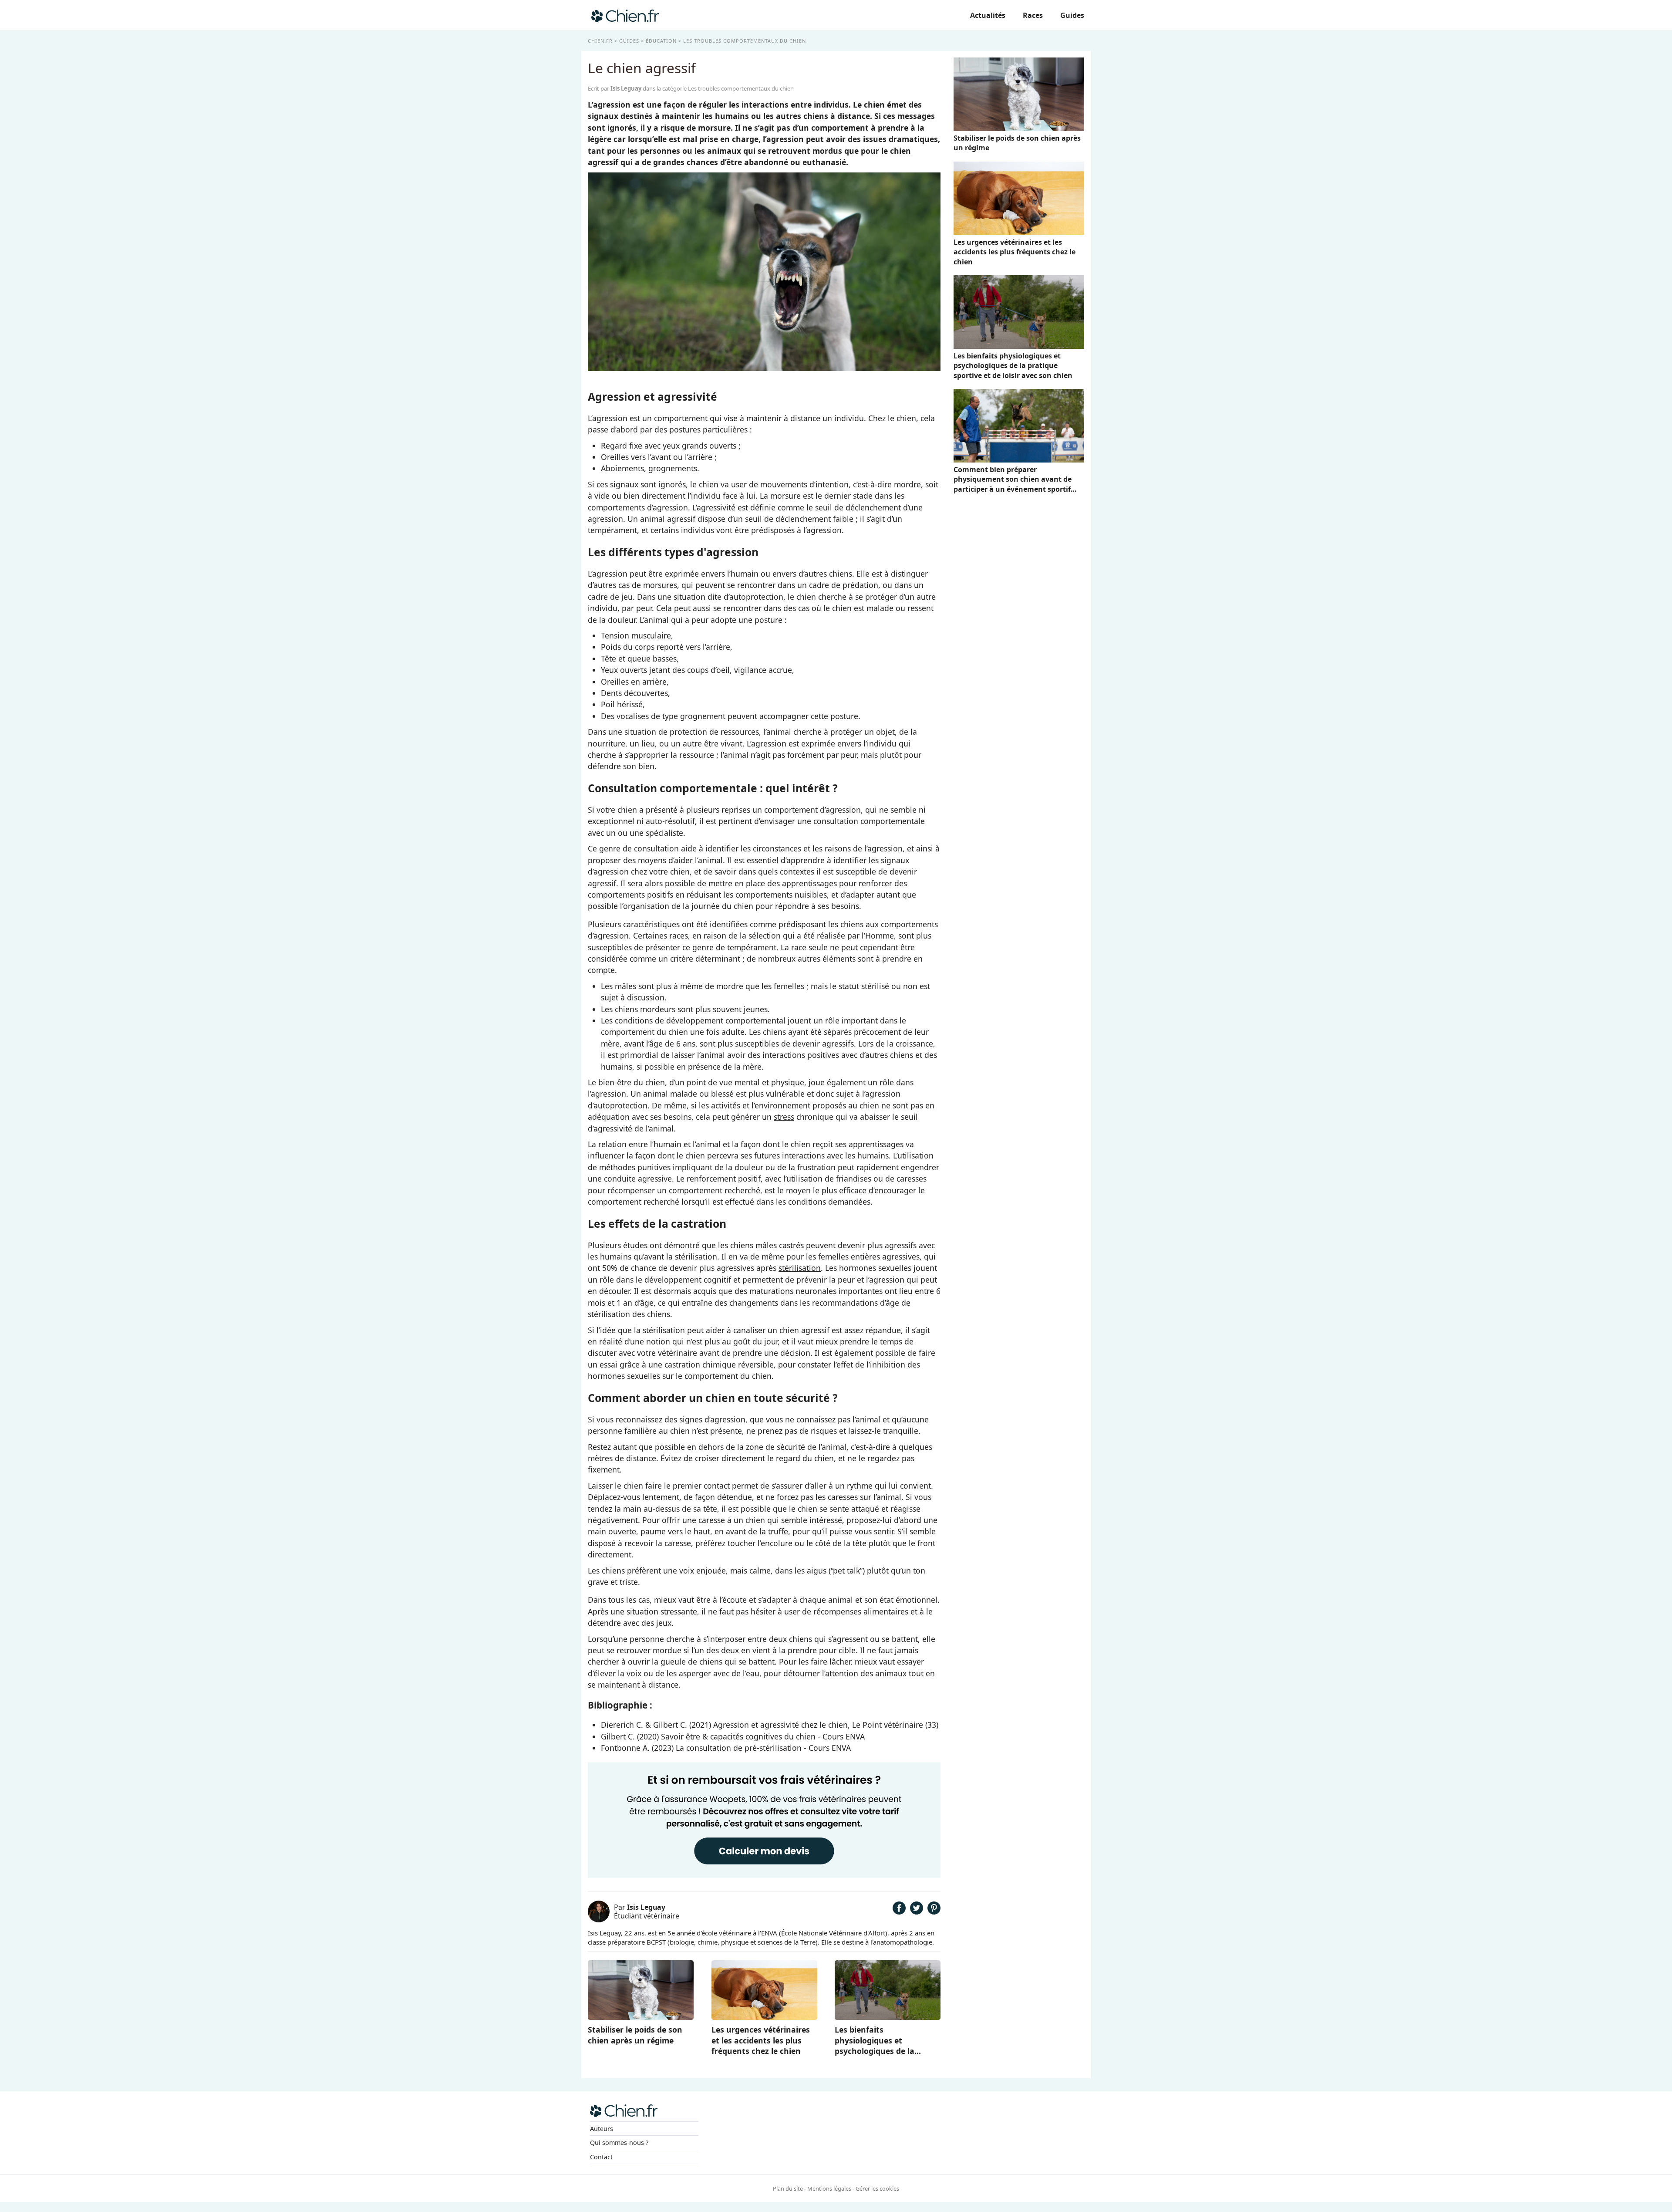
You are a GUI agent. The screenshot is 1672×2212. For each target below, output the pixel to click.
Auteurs (602, 2129)
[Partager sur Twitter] (917, 1911)
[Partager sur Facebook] (899, 1911)
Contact (601, 2157)
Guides (1072, 15)
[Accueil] (625, 15)
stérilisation (800, 1268)
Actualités (988, 15)
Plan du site (788, 2188)
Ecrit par (615, 88)
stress (784, 1117)
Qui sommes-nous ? (619, 2143)
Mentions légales (829, 2188)
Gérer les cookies (877, 2188)
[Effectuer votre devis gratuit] (764, 1877)
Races (1033, 15)
